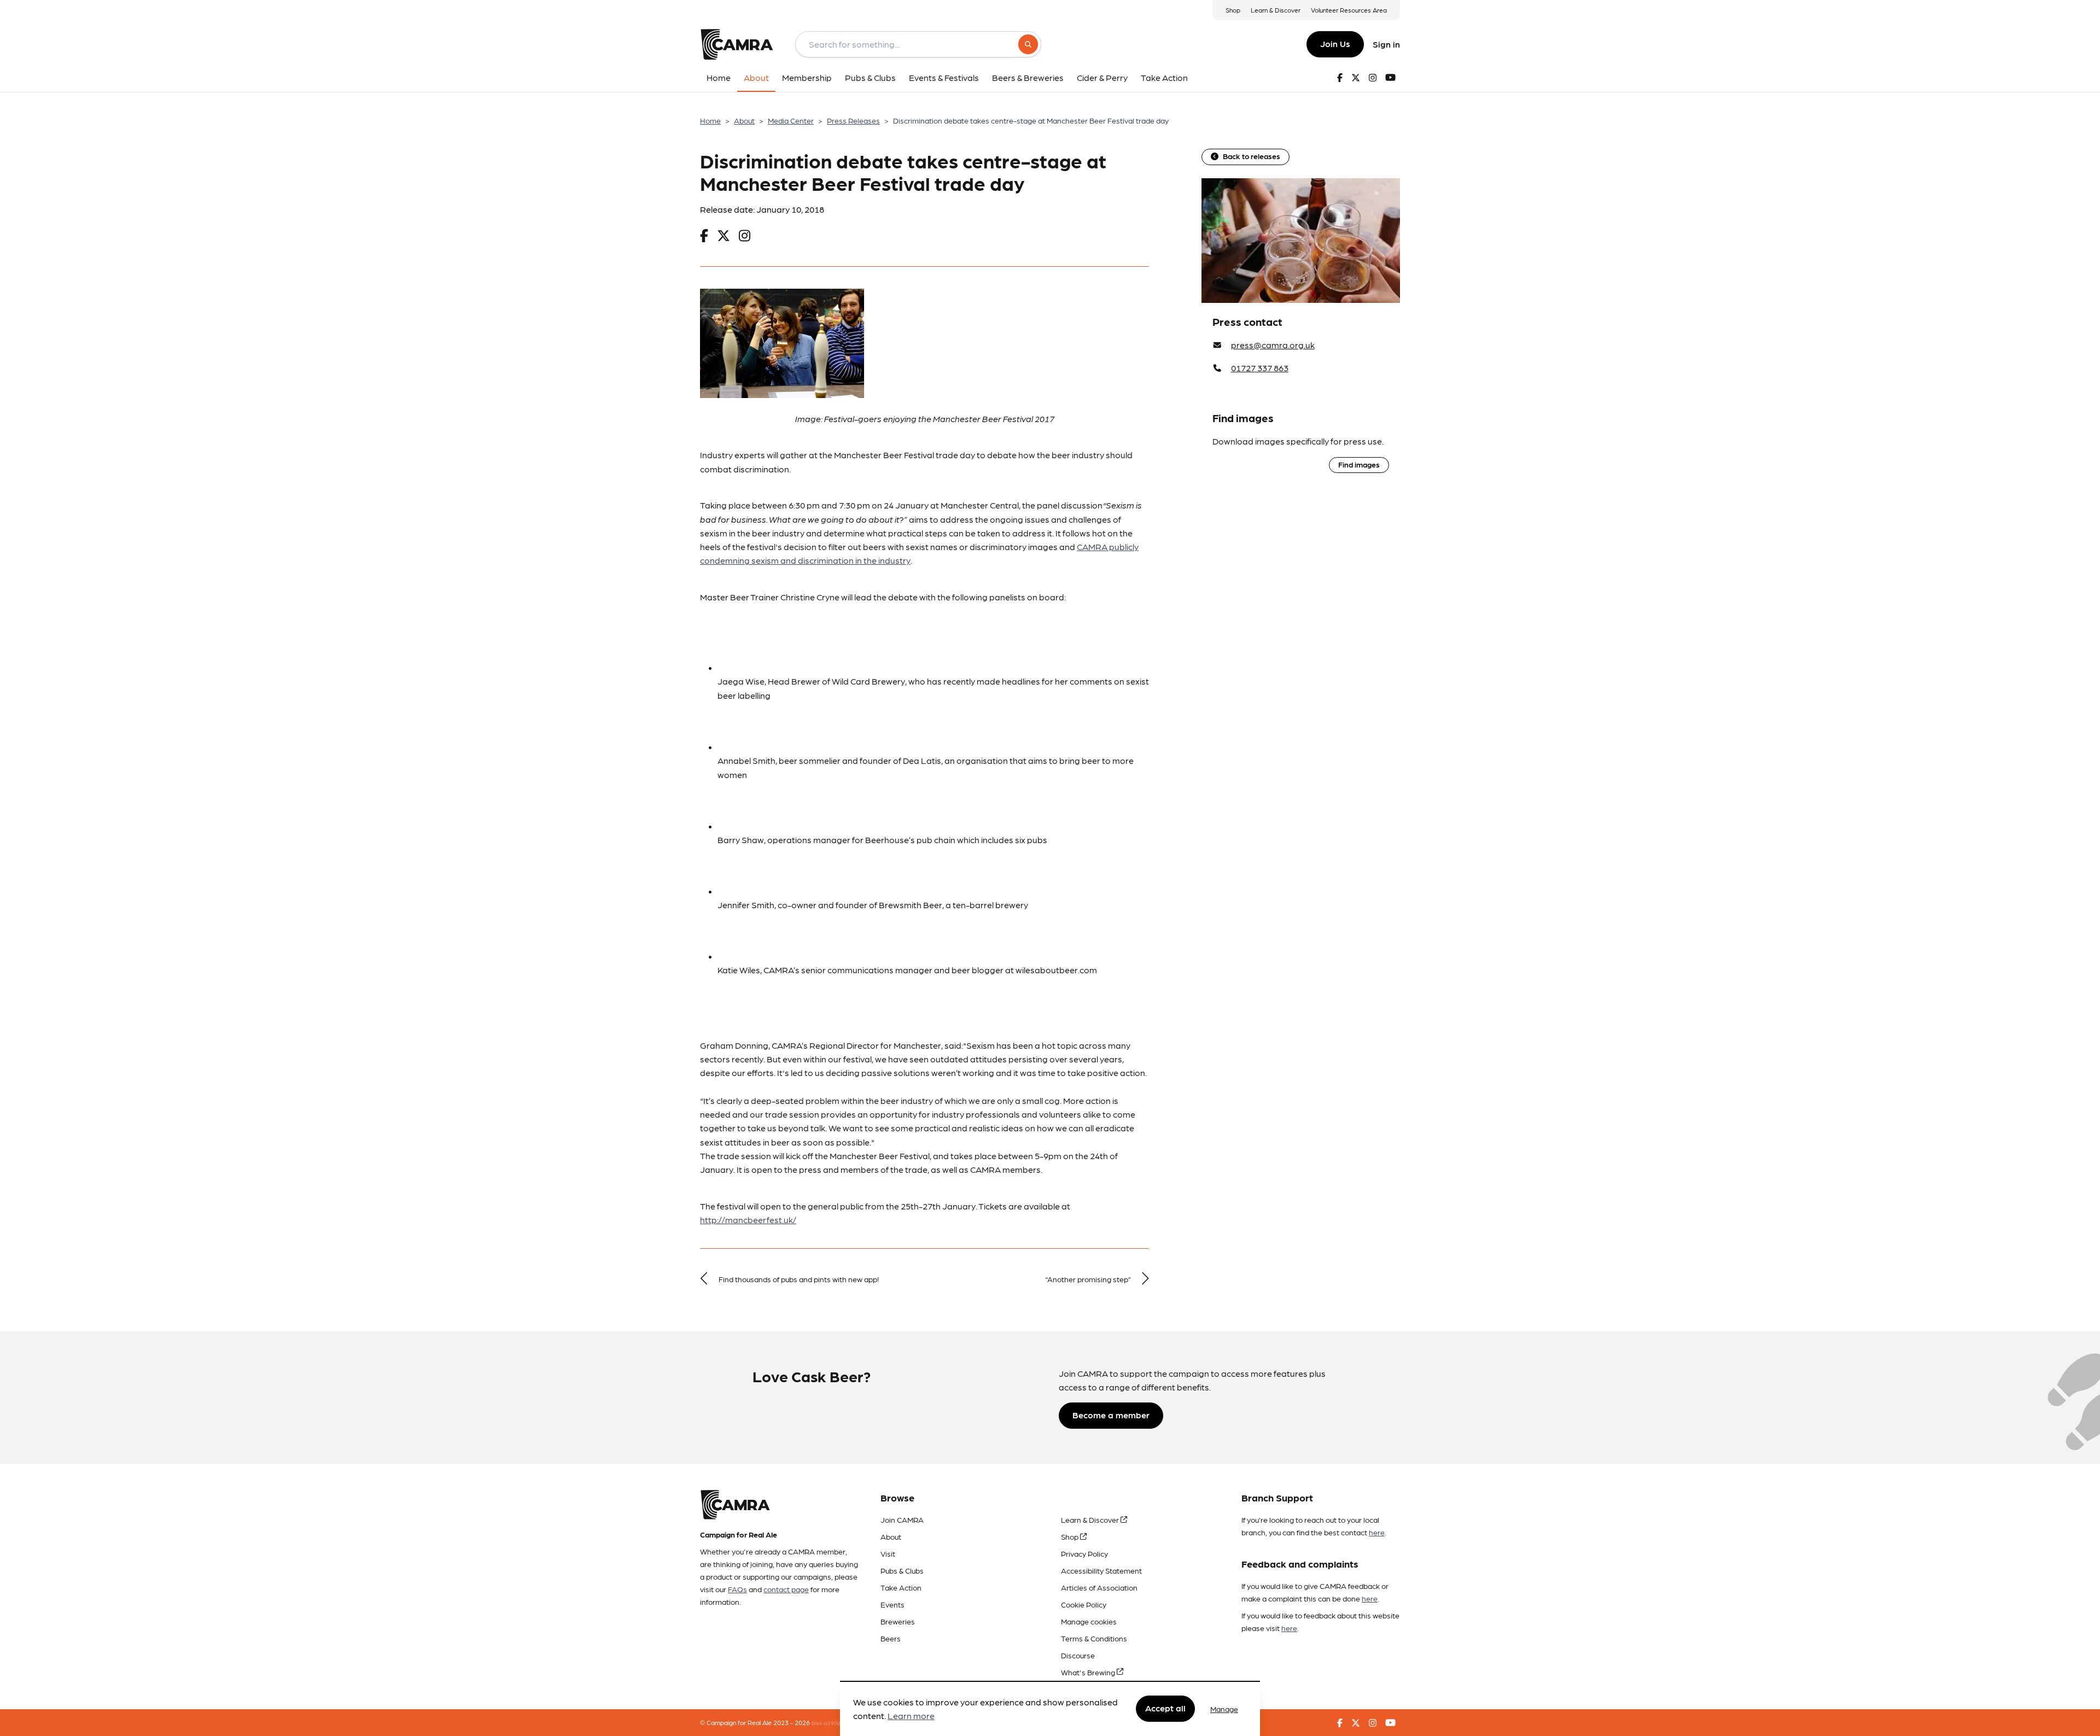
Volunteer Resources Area (1349, 10)
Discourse (1078, 1655)
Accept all (1165, 1708)
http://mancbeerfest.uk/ (748, 1220)
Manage (1224, 1709)
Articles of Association (1099, 1587)
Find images (1359, 464)
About (744, 120)
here (1377, 1532)
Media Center (791, 120)
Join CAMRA (902, 1519)
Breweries (898, 1621)
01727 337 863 (1260, 368)
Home (710, 120)
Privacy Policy (1084, 1553)
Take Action (901, 1587)
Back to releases (1252, 156)
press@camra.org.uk (1273, 345)
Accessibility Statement (1101, 1570)
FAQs (737, 1589)
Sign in (1386, 44)
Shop (1233, 10)
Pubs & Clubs (902, 1570)
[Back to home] (737, 44)
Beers (891, 1638)
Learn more (911, 1716)
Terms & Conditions (1094, 1638)
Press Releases (853, 120)
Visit (888, 1553)
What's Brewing (1089, 1672)
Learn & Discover (1276, 10)
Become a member (1111, 1415)
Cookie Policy (1084, 1604)
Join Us (1335, 43)
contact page (786, 1589)
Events (892, 1604)
